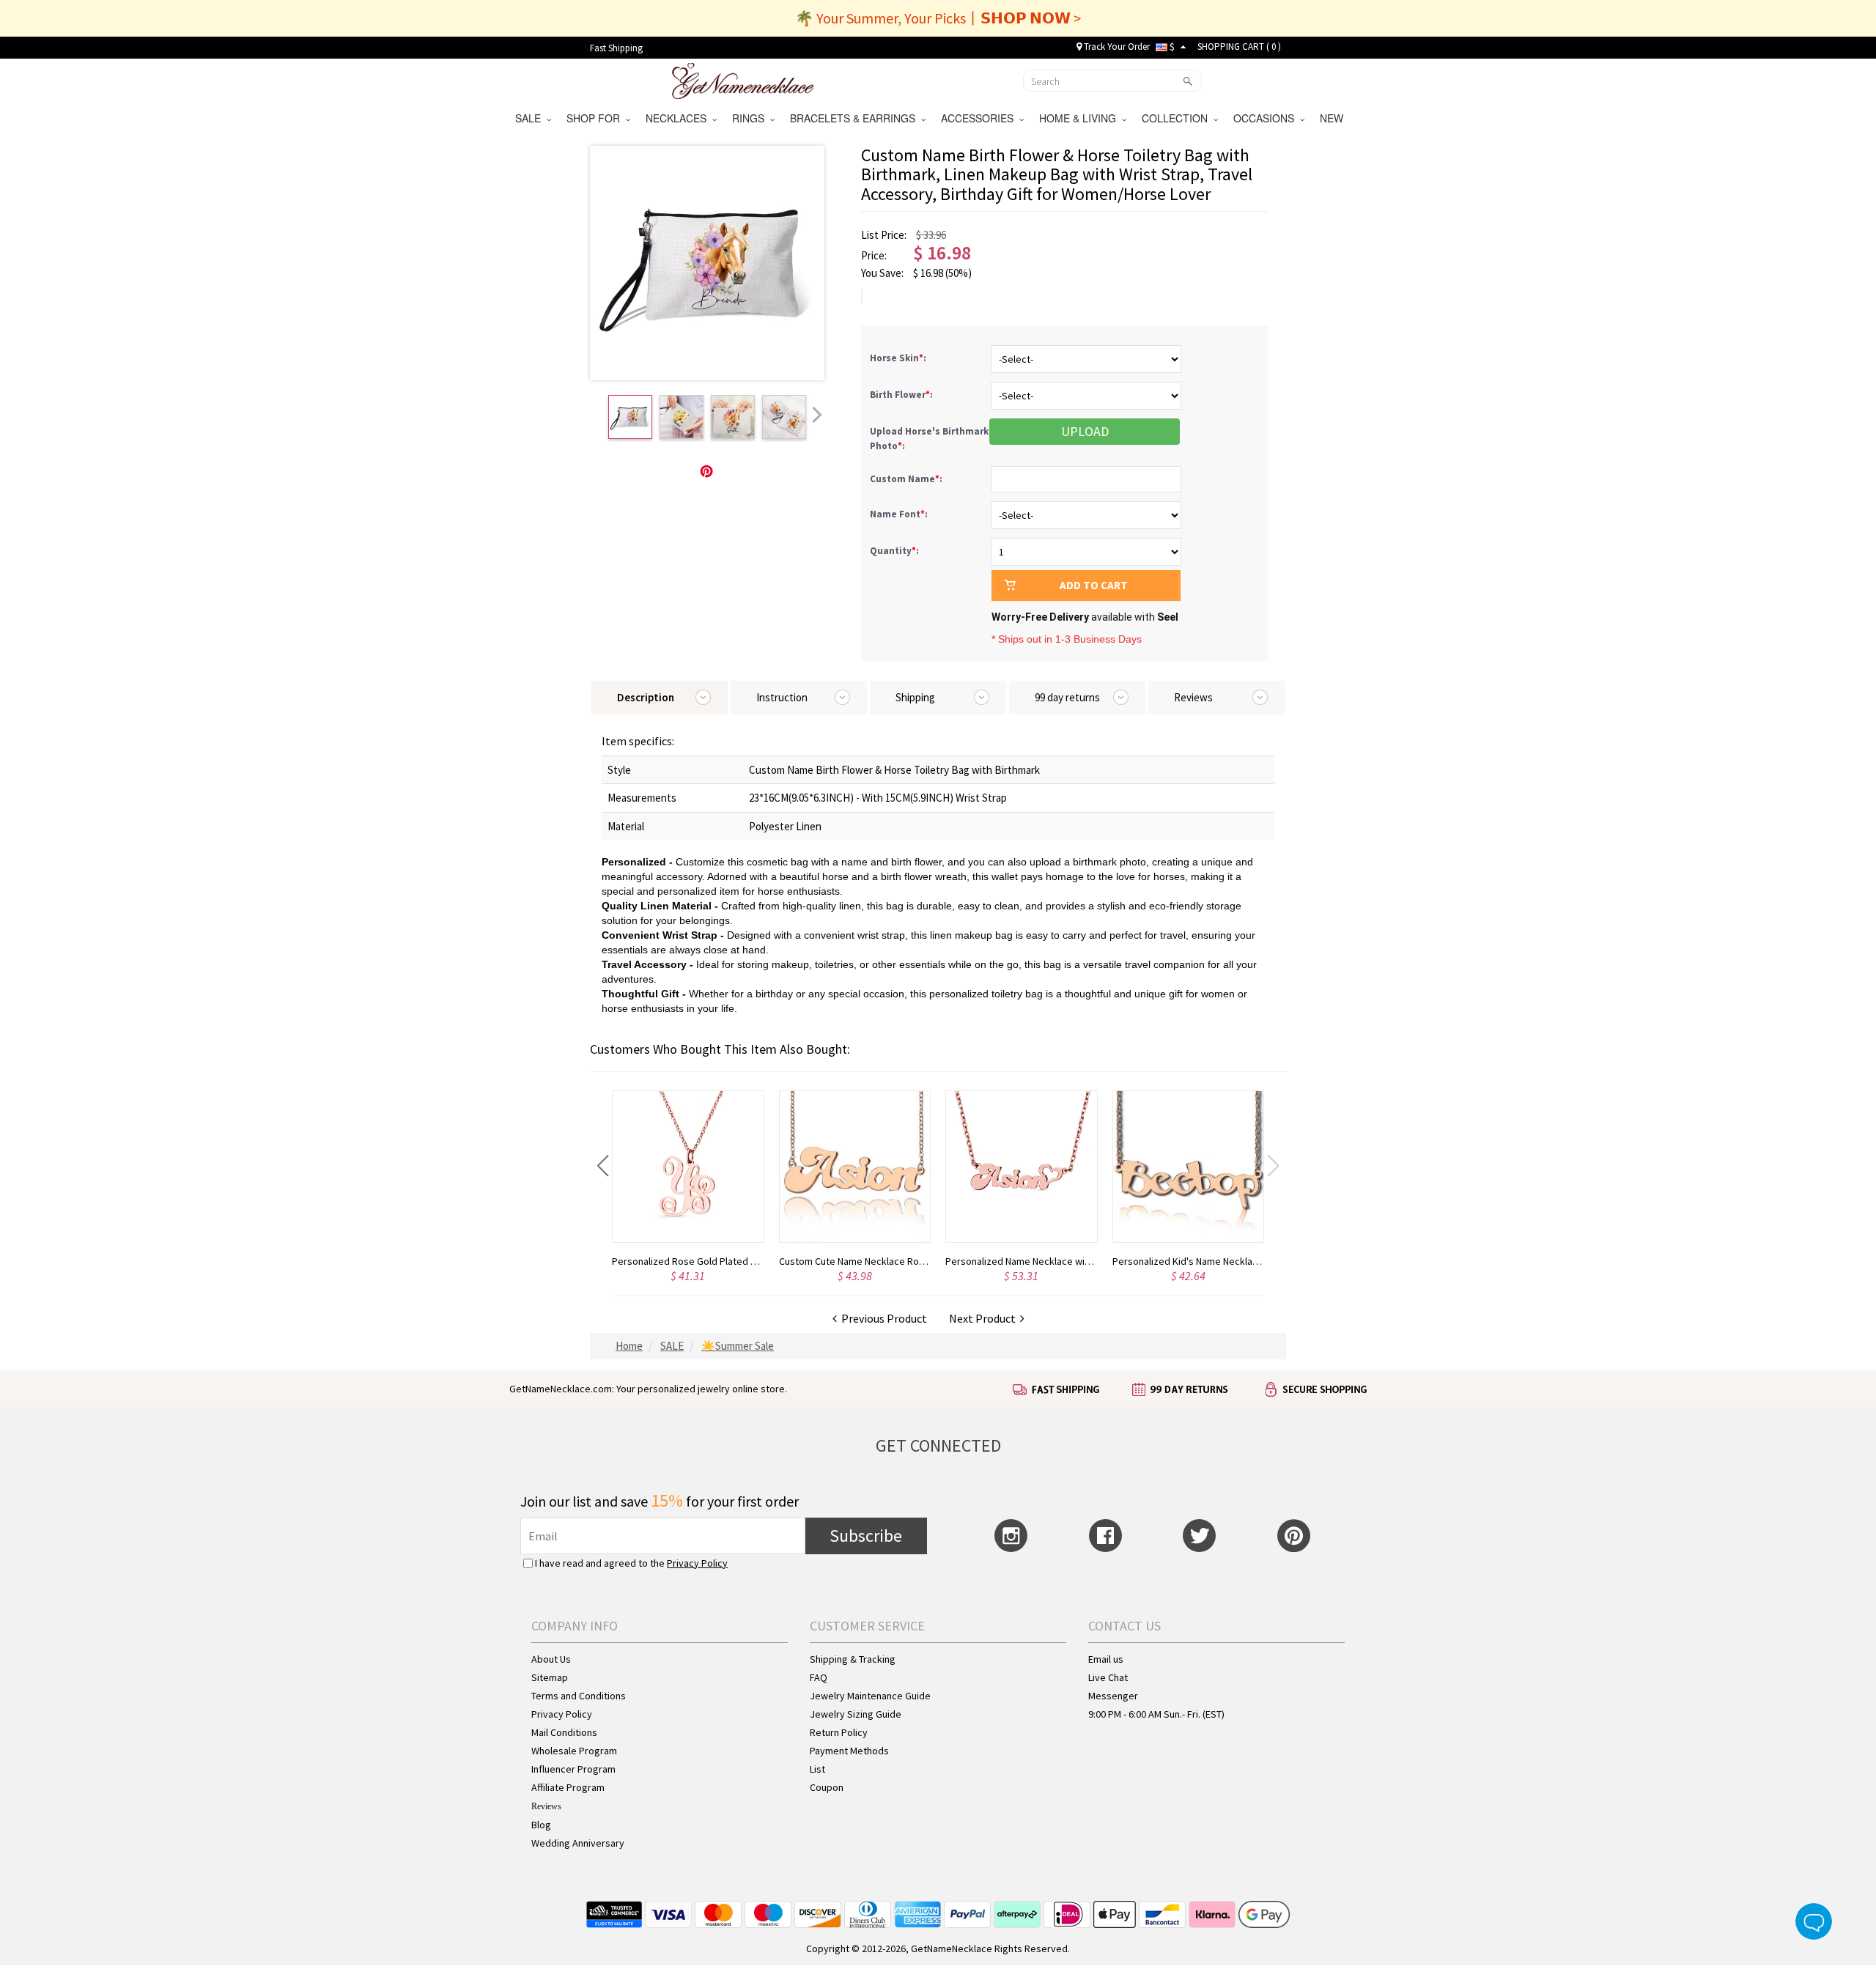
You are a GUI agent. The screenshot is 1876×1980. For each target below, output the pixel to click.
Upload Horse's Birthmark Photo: (929, 439)
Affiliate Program (568, 1787)
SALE (531, 118)
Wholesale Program (574, 1751)
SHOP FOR (596, 118)
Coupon (827, 1787)
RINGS (751, 118)
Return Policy (839, 1732)
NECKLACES (679, 118)
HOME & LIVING (1081, 118)
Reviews (546, 1806)
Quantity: (894, 551)
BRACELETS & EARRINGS (856, 118)
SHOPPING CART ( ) (1239, 47)
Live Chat (1108, 1677)
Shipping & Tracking (853, 1659)
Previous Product (882, 1318)
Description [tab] (646, 697)
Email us (1106, 1659)
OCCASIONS (1267, 118)
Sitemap (550, 1677)
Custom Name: (907, 479)
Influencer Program (573, 1769)
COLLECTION (1178, 118)
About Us (551, 1659)
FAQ (819, 1677)
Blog (541, 1825)
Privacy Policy (697, 1563)
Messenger (1113, 1696)
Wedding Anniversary (578, 1843)
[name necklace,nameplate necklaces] (743, 79)
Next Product (985, 1318)
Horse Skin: (899, 358)
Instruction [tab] (782, 697)
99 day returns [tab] (1067, 697)
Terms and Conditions (579, 1696)
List (817, 1769)
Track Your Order (1116, 47)
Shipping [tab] (915, 697)
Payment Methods (849, 1751)
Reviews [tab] (1193, 697)
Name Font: (900, 514)
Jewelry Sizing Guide (856, 1714)
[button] (603, 1166)
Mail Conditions (564, 1732)
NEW (1333, 118)
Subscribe (866, 1536)
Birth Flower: (902, 395)
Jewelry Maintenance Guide (870, 1696)
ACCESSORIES (980, 118)
